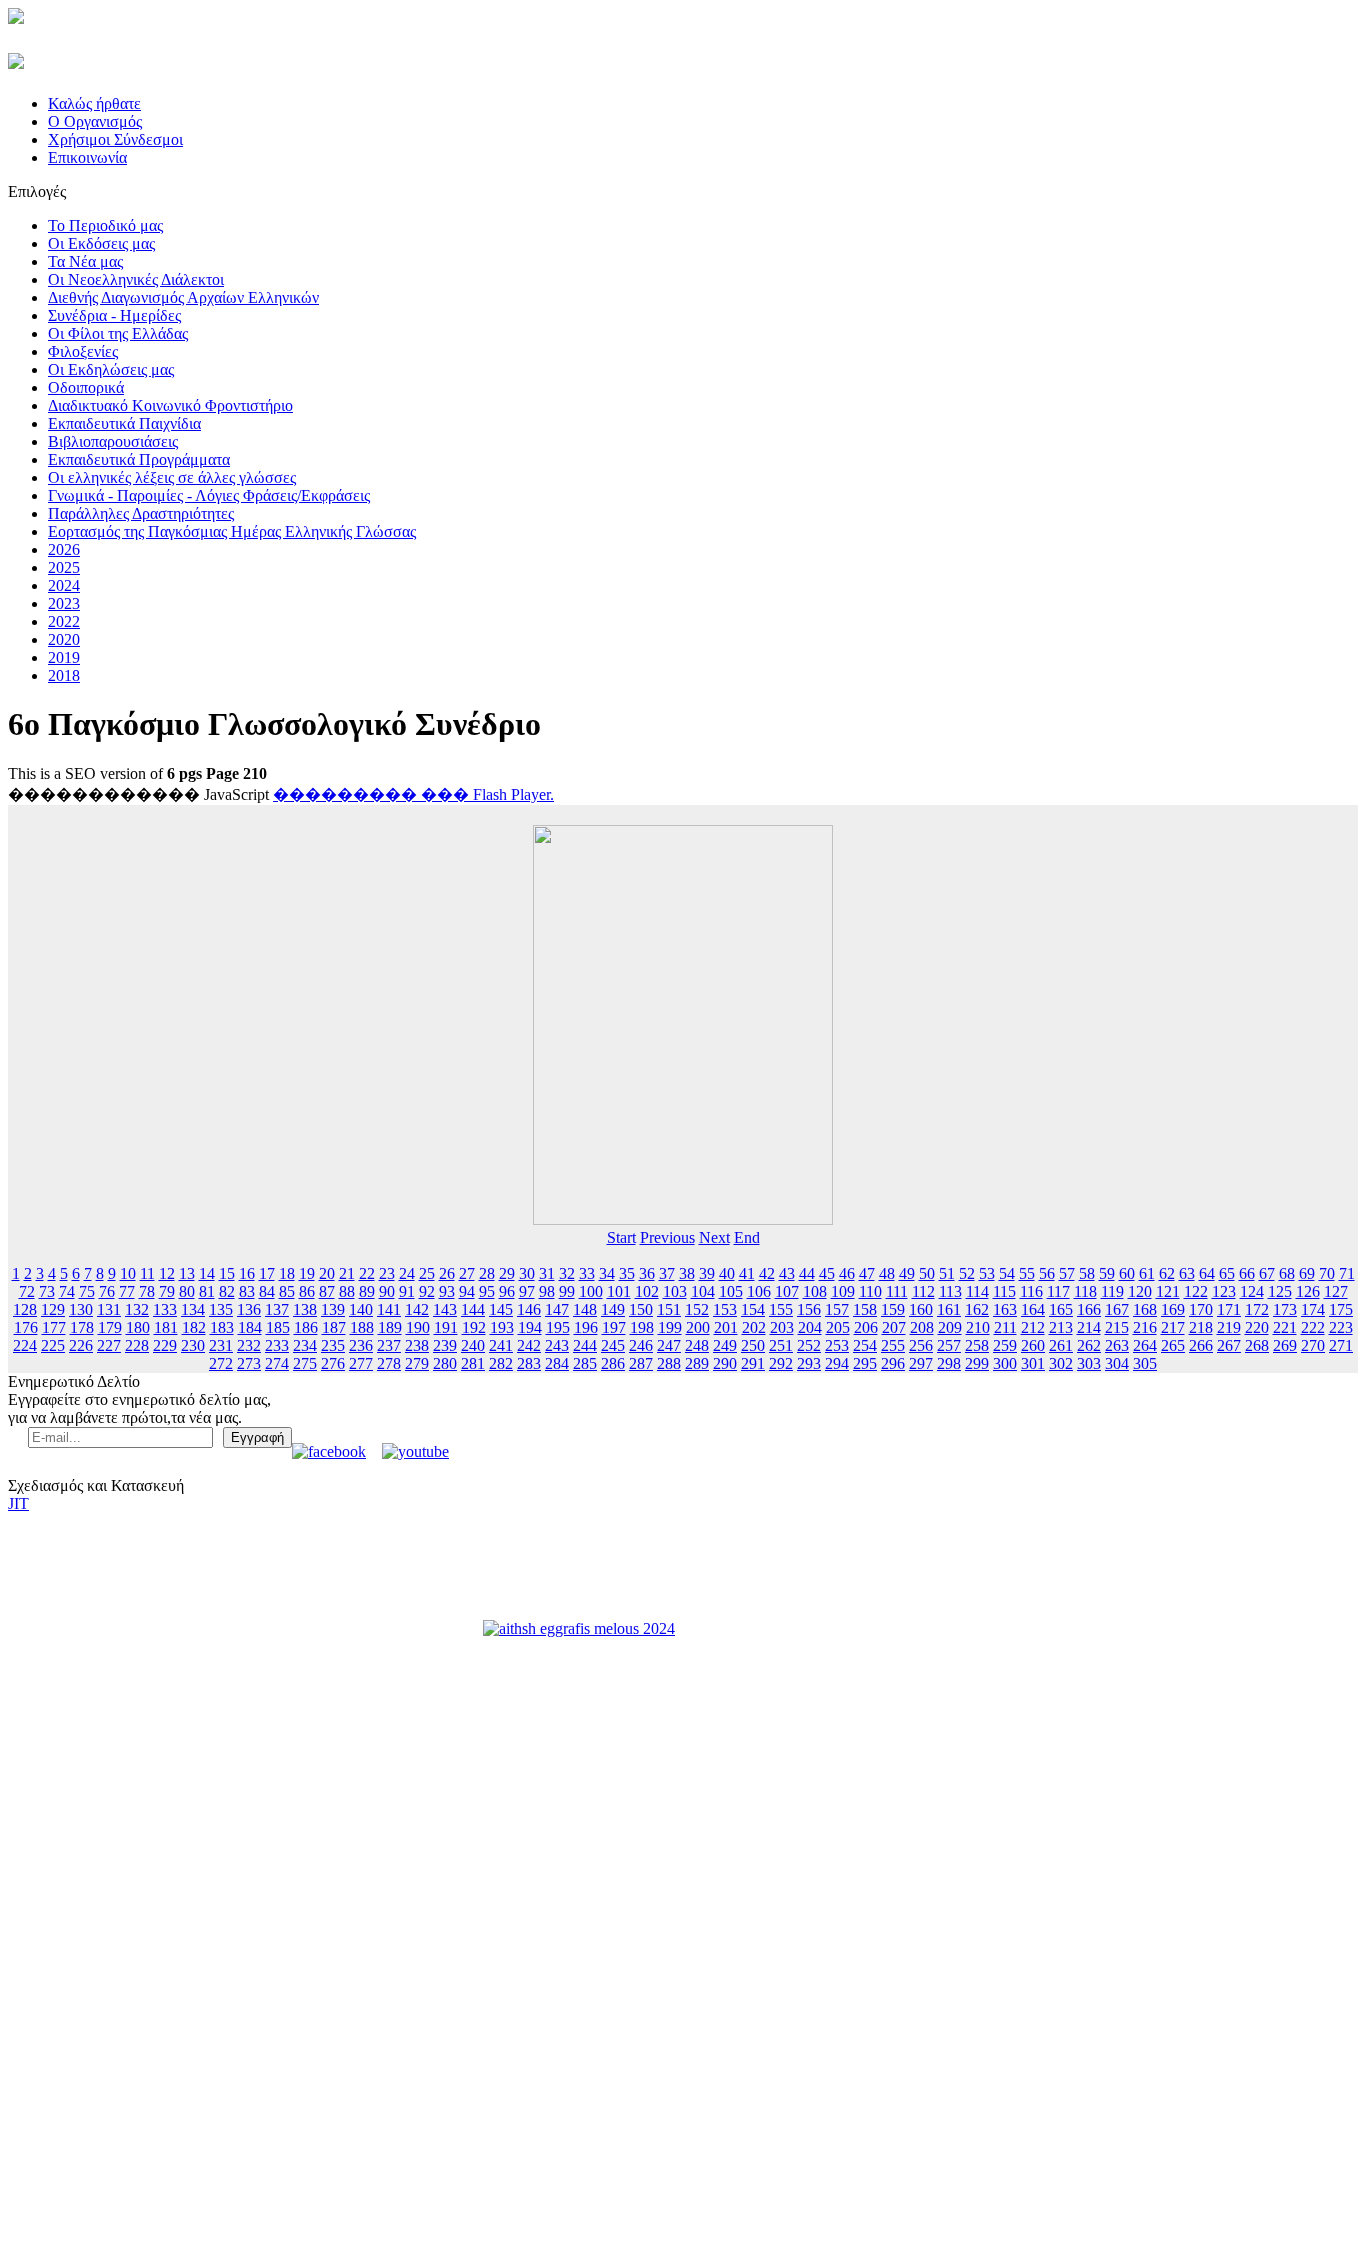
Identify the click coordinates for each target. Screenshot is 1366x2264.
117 (1058, 1291)
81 (207, 1291)
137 (277, 1309)
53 (987, 1273)
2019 (64, 657)
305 (1145, 1363)
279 (417, 1363)
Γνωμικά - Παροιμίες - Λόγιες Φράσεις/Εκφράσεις (209, 495)
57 (1067, 1273)
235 (333, 1345)
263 (1117, 1345)
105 (731, 1291)
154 (753, 1309)
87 (327, 1291)
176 (26, 1327)
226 (81, 1345)
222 (1313, 1327)
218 (1201, 1327)
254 (865, 1345)
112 (923, 1291)
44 (807, 1273)
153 (725, 1309)
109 (843, 1291)
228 (137, 1345)
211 (1005, 1327)
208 (922, 1327)
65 (1227, 1273)
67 (1267, 1273)
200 (698, 1327)
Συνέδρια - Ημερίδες (114, 315)
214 (1089, 1327)
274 (277, 1363)
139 (333, 1309)
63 (1187, 1273)
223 (1341, 1327)
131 (109, 1309)
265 (1173, 1345)
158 (865, 1309)
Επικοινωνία (87, 157)
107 (787, 1291)
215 (1117, 1327)
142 (417, 1309)
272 (221, 1363)
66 (1247, 1273)
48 (887, 1273)
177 (54, 1327)
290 (725, 1363)
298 (949, 1363)
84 (267, 1291)
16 (247, 1273)
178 (82, 1327)
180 (138, 1327)
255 (893, 1345)
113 (950, 1291)
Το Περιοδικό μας (105, 225)
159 (893, 1309)
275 (305, 1363)
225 (53, 1345)
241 (501, 1345)
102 (647, 1291)
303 (1089, 1363)
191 (446, 1327)
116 (1031, 1291)
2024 (64, 585)
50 (927, 1273)
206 (866, 1327)
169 (1173, 1309)
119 (1112, 1291)
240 (473, 1345)
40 (727, 1273)
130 (81, 1309)
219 (1229, 1327)
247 (669, 1345)
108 (815, 1291)
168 (1145, 1309)
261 (1061, 1345)
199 (670, 1327)
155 (781, 1309)
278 (389, 1363)
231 (221, 1345)
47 (867, 1273)
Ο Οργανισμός (95, 121)
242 (529, 1345)
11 (147, 1273)
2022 (64, 621)
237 (389, 1345)
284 (557, 1363)
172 (1257, 1309)
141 (389, 1309)
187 (334, 1327)
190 (418, 1327)
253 (837, 1345)
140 (361, 1309)
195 (558, 1327)
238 (417, 1345)
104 (703, 1291)
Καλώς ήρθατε (94, 103)
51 (947, 1273)
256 (921, 1345)
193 (502, 1327)
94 (467, 1291)
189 (390, 1327)
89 (367, 1291)
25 (427, 1273)
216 (1145, 1327)
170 (1201, 1309)
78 (147, 1291)
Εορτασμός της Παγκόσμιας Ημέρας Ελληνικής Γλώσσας (232, 531)
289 (697, 1363)
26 (447, 1273)
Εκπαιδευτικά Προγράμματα (139, 459)
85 (287, 1291)
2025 (64, 567)
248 (697, 1345)
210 (978, 1327)
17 (267, 1273)
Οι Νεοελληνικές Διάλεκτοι (136, 279)
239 (445, 1345)
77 (127, 1291)
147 (557, 1309)
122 (1196, 1291)
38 (687, 1273)
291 (753, 1363)
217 (1173, 1327)
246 (641, 1345)
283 (529, 1363)
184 (250, 1327)
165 (1061, 1309)
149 (613, 1309)
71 (1347, 1273)
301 (1033, 1363)
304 (1117, 1363)
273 (249, 1363)
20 (327, 1273)
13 (187, 1273)
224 (25, 1345)
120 (1140, 1291)
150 (641, 1309)
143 (445, 1309)
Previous (667, 1237)
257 (949, 1345)
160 (921, 1309)
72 (27, 1291)
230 (193, 1345)
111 (897, 1291)
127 (1336, 1291)
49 (907, 1273)
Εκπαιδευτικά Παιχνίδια (124, 423)
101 (619, 1291)
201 (726, 1327)
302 (1061, 1363)
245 (613, 1345)
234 (305, 1345)
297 (921, 1363)
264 (1145, 1345)
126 (1308, 1291)
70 (1327, 1273)
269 (1285, 1345)
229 (165, 1345)
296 (893, 1363)
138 (305, 1309)
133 (165, 1309)
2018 (64, 675)
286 (613, 1363)
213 (1061, 1327)
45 (827, 1273)
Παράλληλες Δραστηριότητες (141, 513)
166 (1089, 1309)
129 (53, 1309)
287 (641, 1363)
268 (1257, 1345)
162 (977, 1309)
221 (1285, 1327)
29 (507, 1273)
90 (387, 1291)
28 (487, 1273)
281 (473, 1363)
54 (1007, 1273)
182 (194, 1327)
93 (447, 1291)
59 (1107, 1273)
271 (1341, 1345)
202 (754, 1327)
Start (621, 1237)
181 (166, 1327)
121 (1168, 1291)
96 (507, 1291)
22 (367, 1273)
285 (585, 1363)
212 (1033, 1327)
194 (530, 1327)
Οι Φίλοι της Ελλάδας (118, 333)
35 (627, 1273)
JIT (18, 1503)
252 (809, 1345)
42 (767, 1273)
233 (277, 1345)
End (747, 1237)
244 (585, 1345)
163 (1005, 1309)
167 (1117, 1309)
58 (1087, 1273)
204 (810, 1327)
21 (347, 1273)
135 (221, 1309)
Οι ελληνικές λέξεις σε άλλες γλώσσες (172, 477)
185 (278, 1327)
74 (67, 1291)
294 (837, 1363)
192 (474, 1327)
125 (1280, 1291)
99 (567, 1291)
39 (707, 1273)
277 (361, 1363)
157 (837, 1309)
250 (753, 1345)
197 (614, 1327)
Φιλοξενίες (83, 351)
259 (1005, 1345)
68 (1287, 1273)
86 (307, 1291)
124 (1252, 1291)
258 (977, 1345)
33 (587, 1273)
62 (1167, 1273)
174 (1313, 1309)
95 (487, 1291)
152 (697, 1309)
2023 (64, 603)
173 (1285, 1309)
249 (725, 1345)
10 (128, 1273)
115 (1004, 1291)
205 (838, 1327)
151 (669, 1309)
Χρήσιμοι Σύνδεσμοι (115, 139)
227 (109, 1345)
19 (307, 1273)
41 (747, 1273)
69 (1307, 1273)
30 (527, 1273)
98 (547, 1291)
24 (407, 1273)
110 (870, 1291)
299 (977, 1363)
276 (333, 1363)
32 (567, 1273)
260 (1033, 1345)
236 (361, 1345)
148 (585, 1309)
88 (347, 1291)
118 (1085, 1291)
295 (865, 1363)
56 (1047, 1273)
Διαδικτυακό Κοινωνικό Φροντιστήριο (170, 405)
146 (529, 1309)
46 (847, 1273)
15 (227, 1273)
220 (1257, 1327)
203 (782, 1327)
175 (1341, 1309)
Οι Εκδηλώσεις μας (111, 369)
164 (1033, 1309)
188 (362, 1327)
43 (787, 1273)
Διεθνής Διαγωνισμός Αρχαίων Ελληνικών (183, 297)
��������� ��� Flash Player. (413, 794)
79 (167, 1291)
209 (950, 1327)
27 (467, 1273)
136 (249, 1309)
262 (1089, 1345)
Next (714, 1237)
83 (247, 1291)
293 (809, 1363)
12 (167, 1273)
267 (1229, 1345)
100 (591, 1291)
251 (781, 1345)
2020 (64, 639)
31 (547, 1273)
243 (557, 1345)
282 (501, 1363)
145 (501, 1309)
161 (949, 1309)
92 (427, 1291)
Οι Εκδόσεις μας (101, 243)
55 (1027, 1273)
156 (809, 1309)
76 (107, 1291)
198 (642, 1327)
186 (306, 1327)
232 (249, 1345)
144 (473, 1309)
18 (287, 1273)
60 (1127, 1273)
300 (1005, 1363)
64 (1207, 1273)
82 (227, 1291)
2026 (64, 549)
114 (977, 1291)
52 (967, 1273)
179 (110, 1327)
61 (1147, 1273)
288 (669, 1363)
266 (1201, 1345)
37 (667, 1273)
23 (387, 1273)
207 (894, 1327)
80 (187, 1291)
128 (25, 1309)
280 (445, 1363)
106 (759, 1291)
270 (1313, 1345)
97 (527, 1291)
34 (607, 1273)
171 (1229, 1309)
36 (647, 1273)
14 (207, 1273)
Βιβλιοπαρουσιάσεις (113, 441)
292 (781, 1363)
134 (193, 1309)
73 (47, 1291)
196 (586, 1327)
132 (137, 1309)
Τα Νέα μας (85, 261)
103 (675, 1291)
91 (407, 1291)
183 (222, 1327)
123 (1224, 1291)
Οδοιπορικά (86, 387)
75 (87, 1291)
